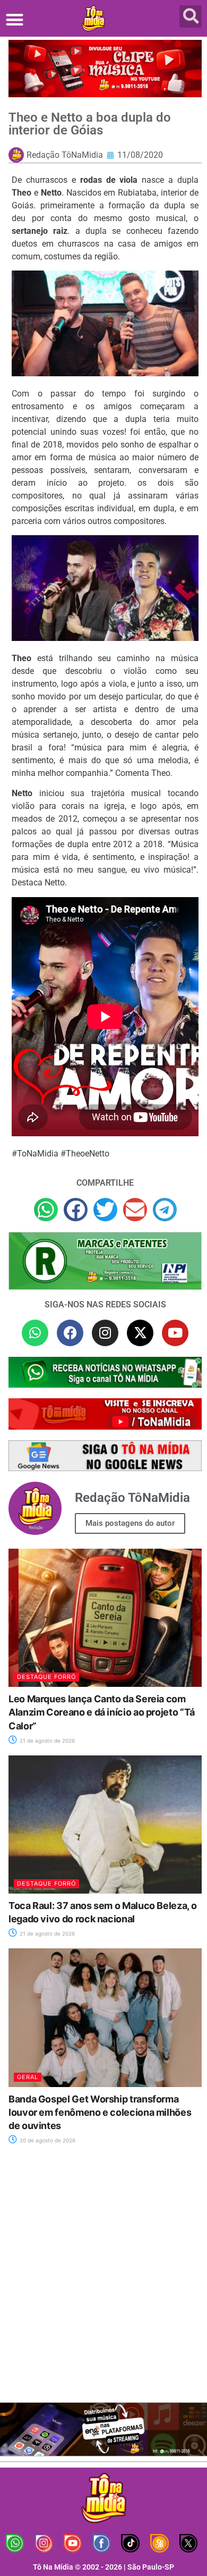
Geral (28, 2077)
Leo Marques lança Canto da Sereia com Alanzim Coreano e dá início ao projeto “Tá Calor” (102, 1712)
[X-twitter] (140, 1333)
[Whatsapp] (35, 1333)
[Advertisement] (103, 2280)
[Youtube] (175, 1333)
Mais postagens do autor (130, 1523)
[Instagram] (105, 1333)
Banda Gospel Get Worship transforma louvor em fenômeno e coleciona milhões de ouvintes (100, 2112)
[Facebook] (70, 1333)
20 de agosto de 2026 (47, 2140)
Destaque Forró (46, 1677)
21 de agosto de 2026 (46, 1741)
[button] (15, 19)
